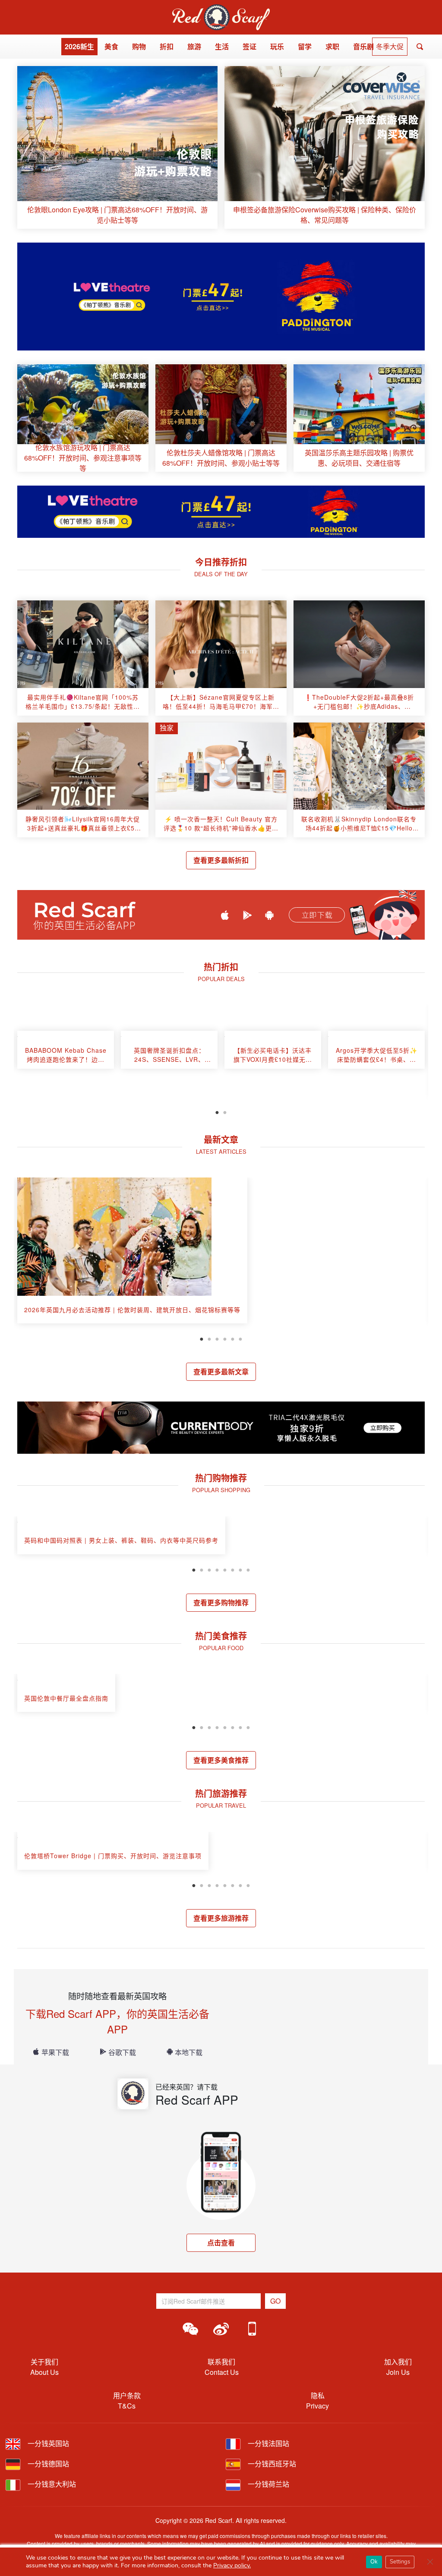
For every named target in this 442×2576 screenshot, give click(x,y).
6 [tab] (240, 1338)
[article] (117, 147)
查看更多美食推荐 (221, 1760)
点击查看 (221, 2243)
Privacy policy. (232, 2565)
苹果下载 (55, 2052)
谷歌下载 (122, 2052)
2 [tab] (225, 1111)
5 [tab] (233, 1338)
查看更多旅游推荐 (221, 1918)
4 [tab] (225, 1338)
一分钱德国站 (47, 2464)
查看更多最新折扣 (221, 860)
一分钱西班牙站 (271, 2464)
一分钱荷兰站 (268, 2484)
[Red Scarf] (221, 9)
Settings (400, 2562)
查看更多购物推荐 (221, 1602)
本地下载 (189, 2052)
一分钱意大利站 (51, 2484)
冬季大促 (390, 46)
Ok (374, 2562)
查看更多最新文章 (221, 1372)
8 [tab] (248, 1569)
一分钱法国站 (268, 2443)
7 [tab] (240, 1569)
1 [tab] (217, 1111)
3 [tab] (217, 1338)
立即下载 (317, 915)
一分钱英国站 (47, 2443)
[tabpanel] (66, 1054)
